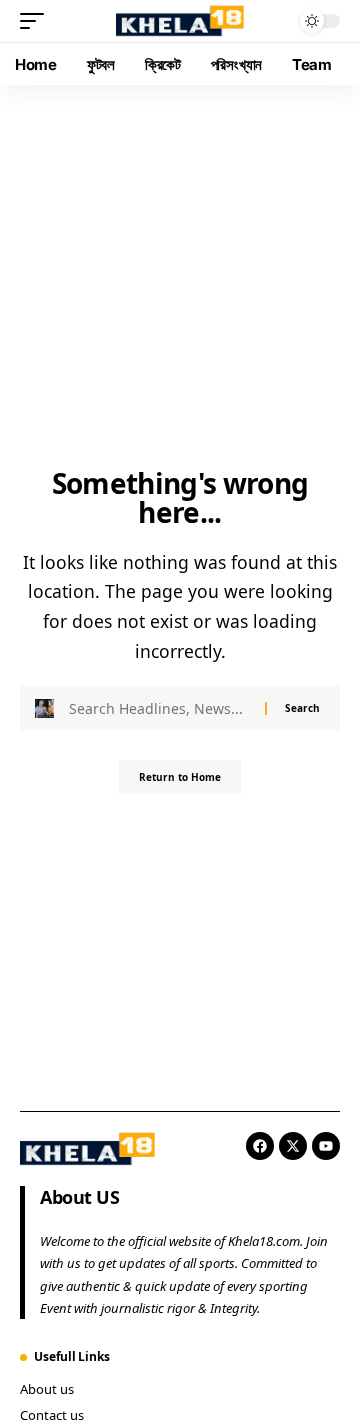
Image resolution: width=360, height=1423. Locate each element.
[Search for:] (159, 708)
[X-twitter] (293, 1146)
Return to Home (180, 777)
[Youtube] (326, 1146)
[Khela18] (180, 21)
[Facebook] (260, 1146)
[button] (37, 21)
